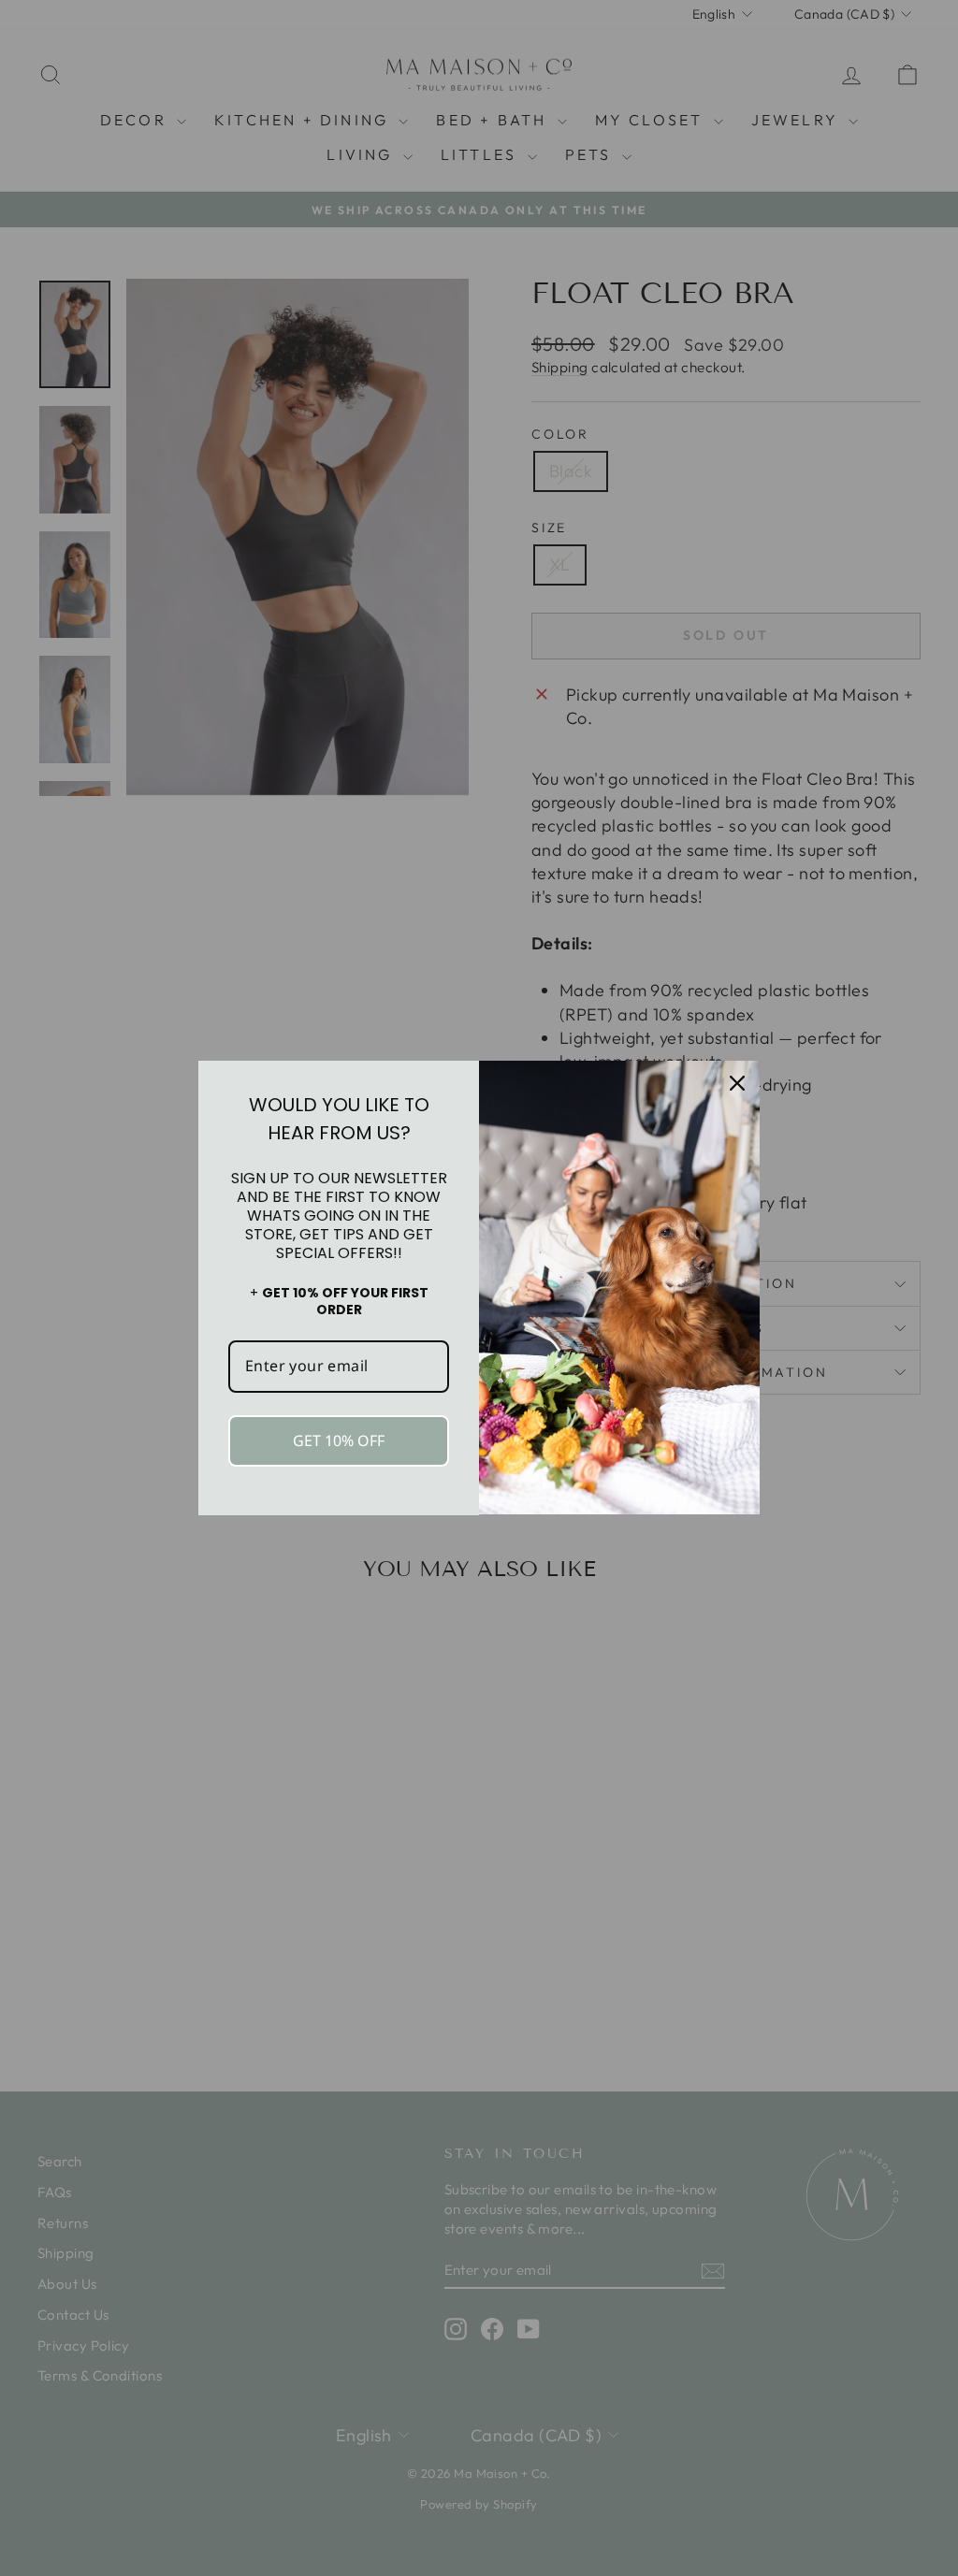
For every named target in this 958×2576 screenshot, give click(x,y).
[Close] (737, 1083)
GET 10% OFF (339, 1440)
